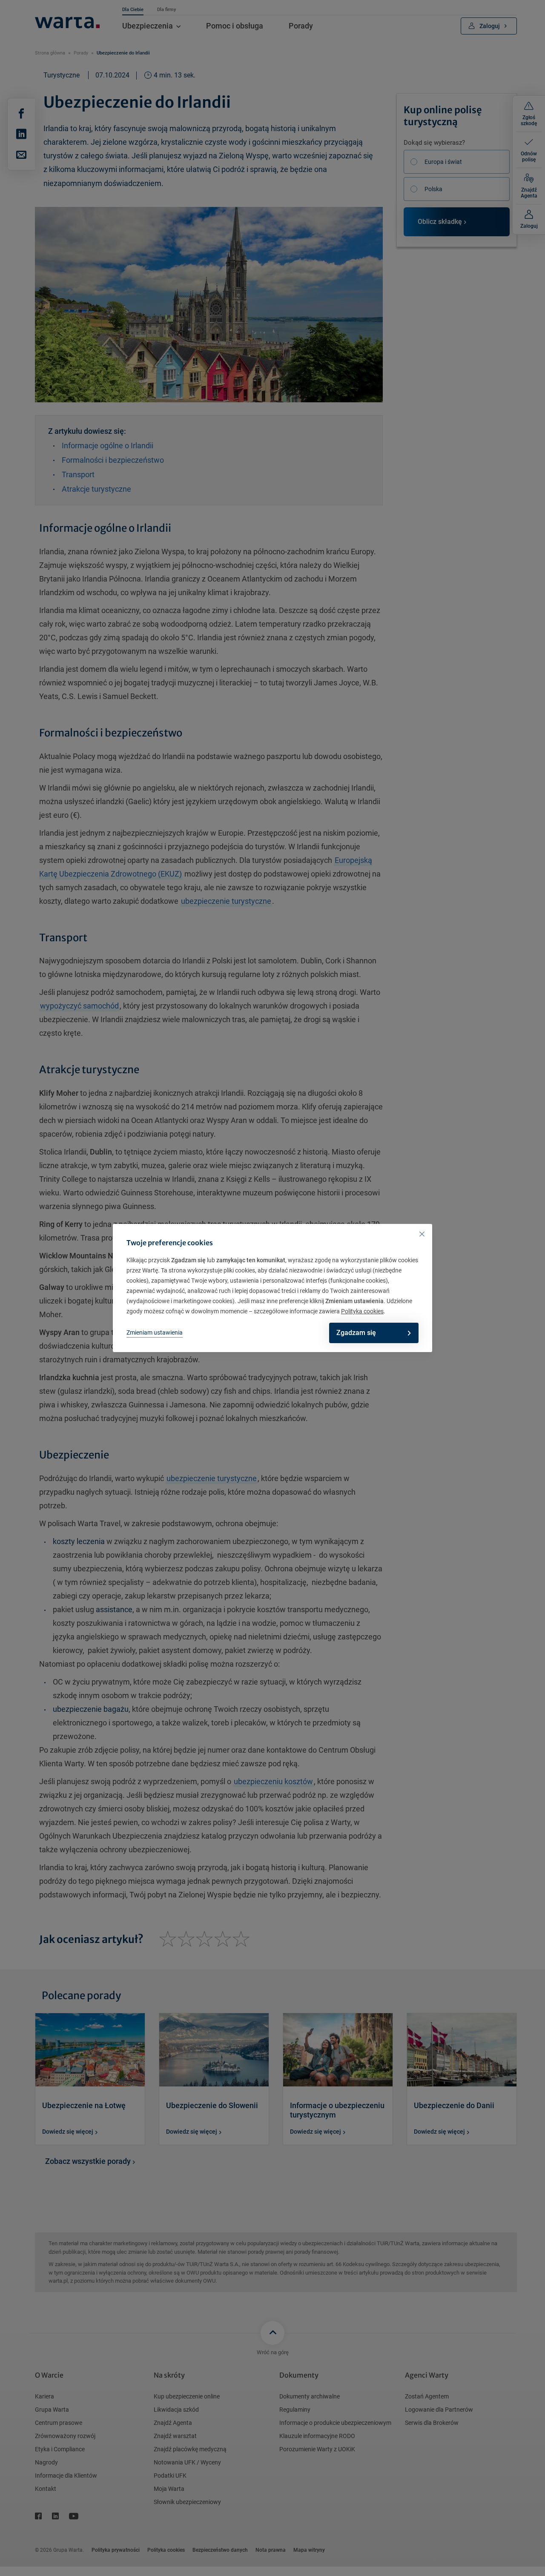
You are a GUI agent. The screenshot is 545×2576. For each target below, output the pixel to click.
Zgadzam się (356, 1333)
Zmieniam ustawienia (155, 1332)
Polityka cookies (362, 1311)
